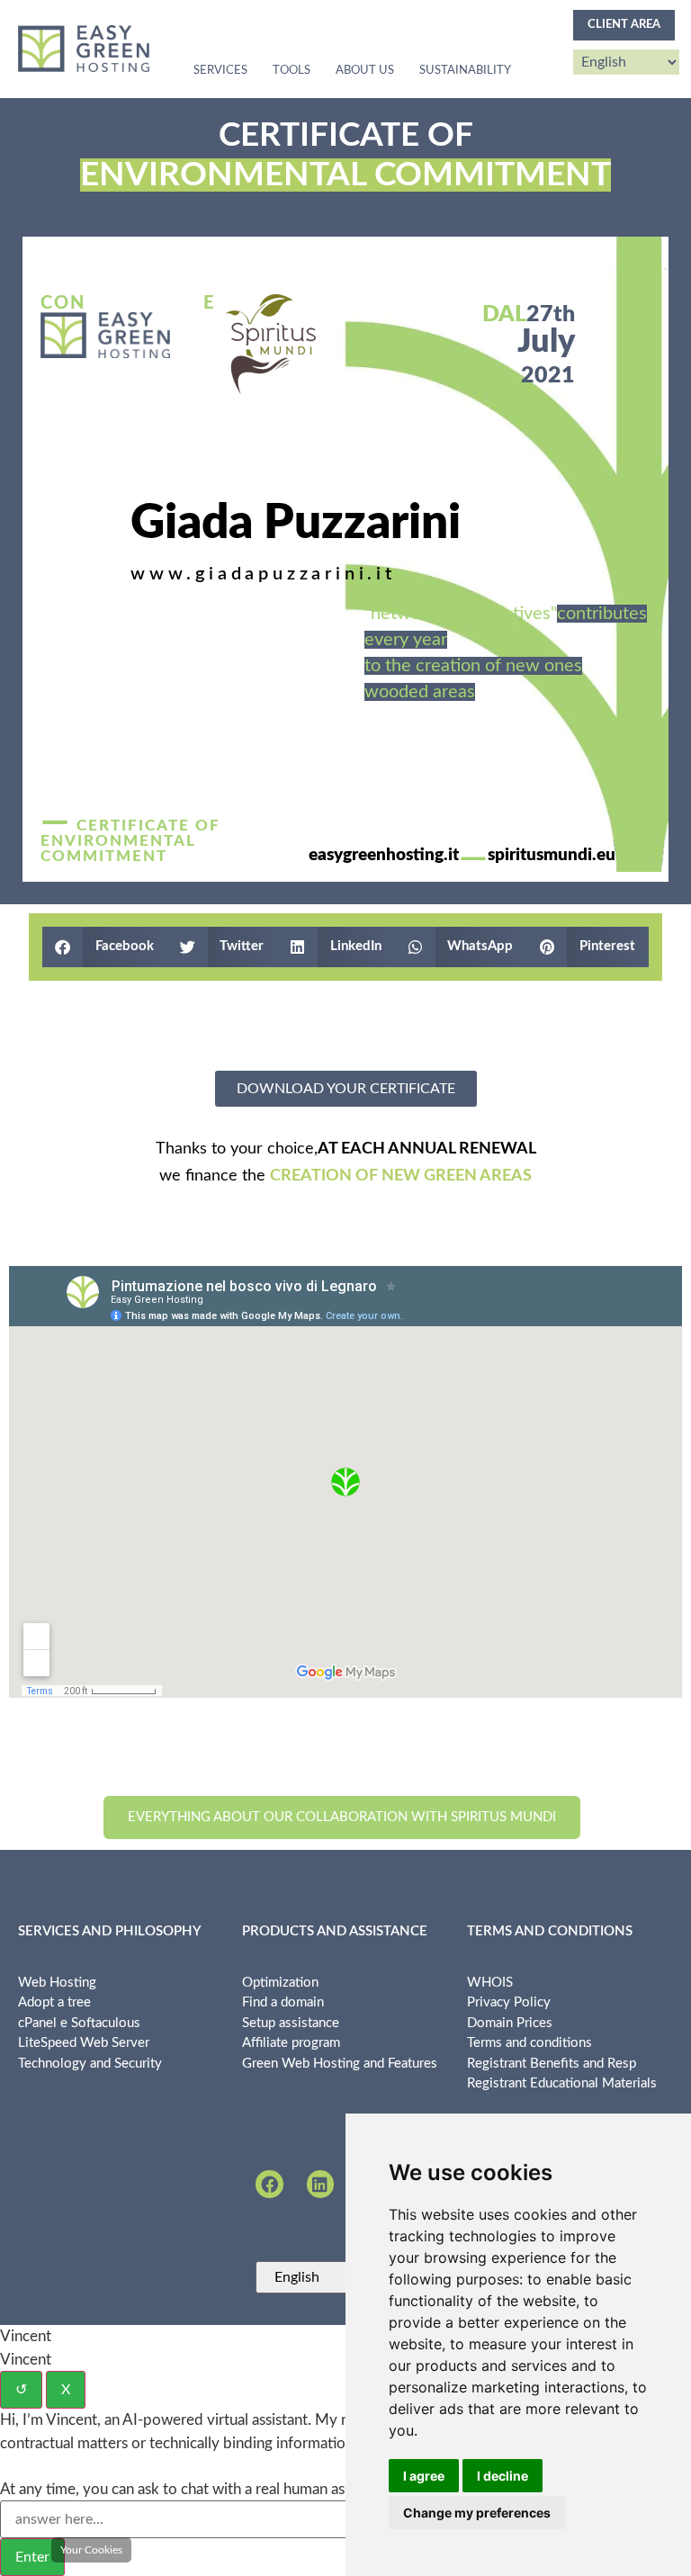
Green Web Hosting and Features (340, 2064)
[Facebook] (269, 2184)
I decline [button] (503, 2476)
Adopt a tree (54, 2002)
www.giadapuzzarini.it (263, 574)
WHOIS (490, 1983)
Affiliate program (291, 2043)
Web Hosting (57, 1983)
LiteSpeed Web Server (84, 2043)
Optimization (280, 1983)
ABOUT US (365, 71)
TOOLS (292, 71)
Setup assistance (291, 2023)
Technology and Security (90, 2064)
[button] (105, 947)
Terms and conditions (529, 2043)
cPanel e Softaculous (79, 2023)
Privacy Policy (509, 2002)
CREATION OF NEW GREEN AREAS (401, 1176)
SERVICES (220, 71)
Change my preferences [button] (477, 2513)
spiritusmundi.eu (552, 855)
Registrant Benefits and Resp (552, 2064)
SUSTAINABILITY (465, 71)
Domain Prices (510, 2023)
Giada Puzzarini (296, 523)
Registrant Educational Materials (562, 2083)
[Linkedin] (320, 2184)
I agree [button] (424, 2476)
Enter (32, 2557)
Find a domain (283, 2002)
